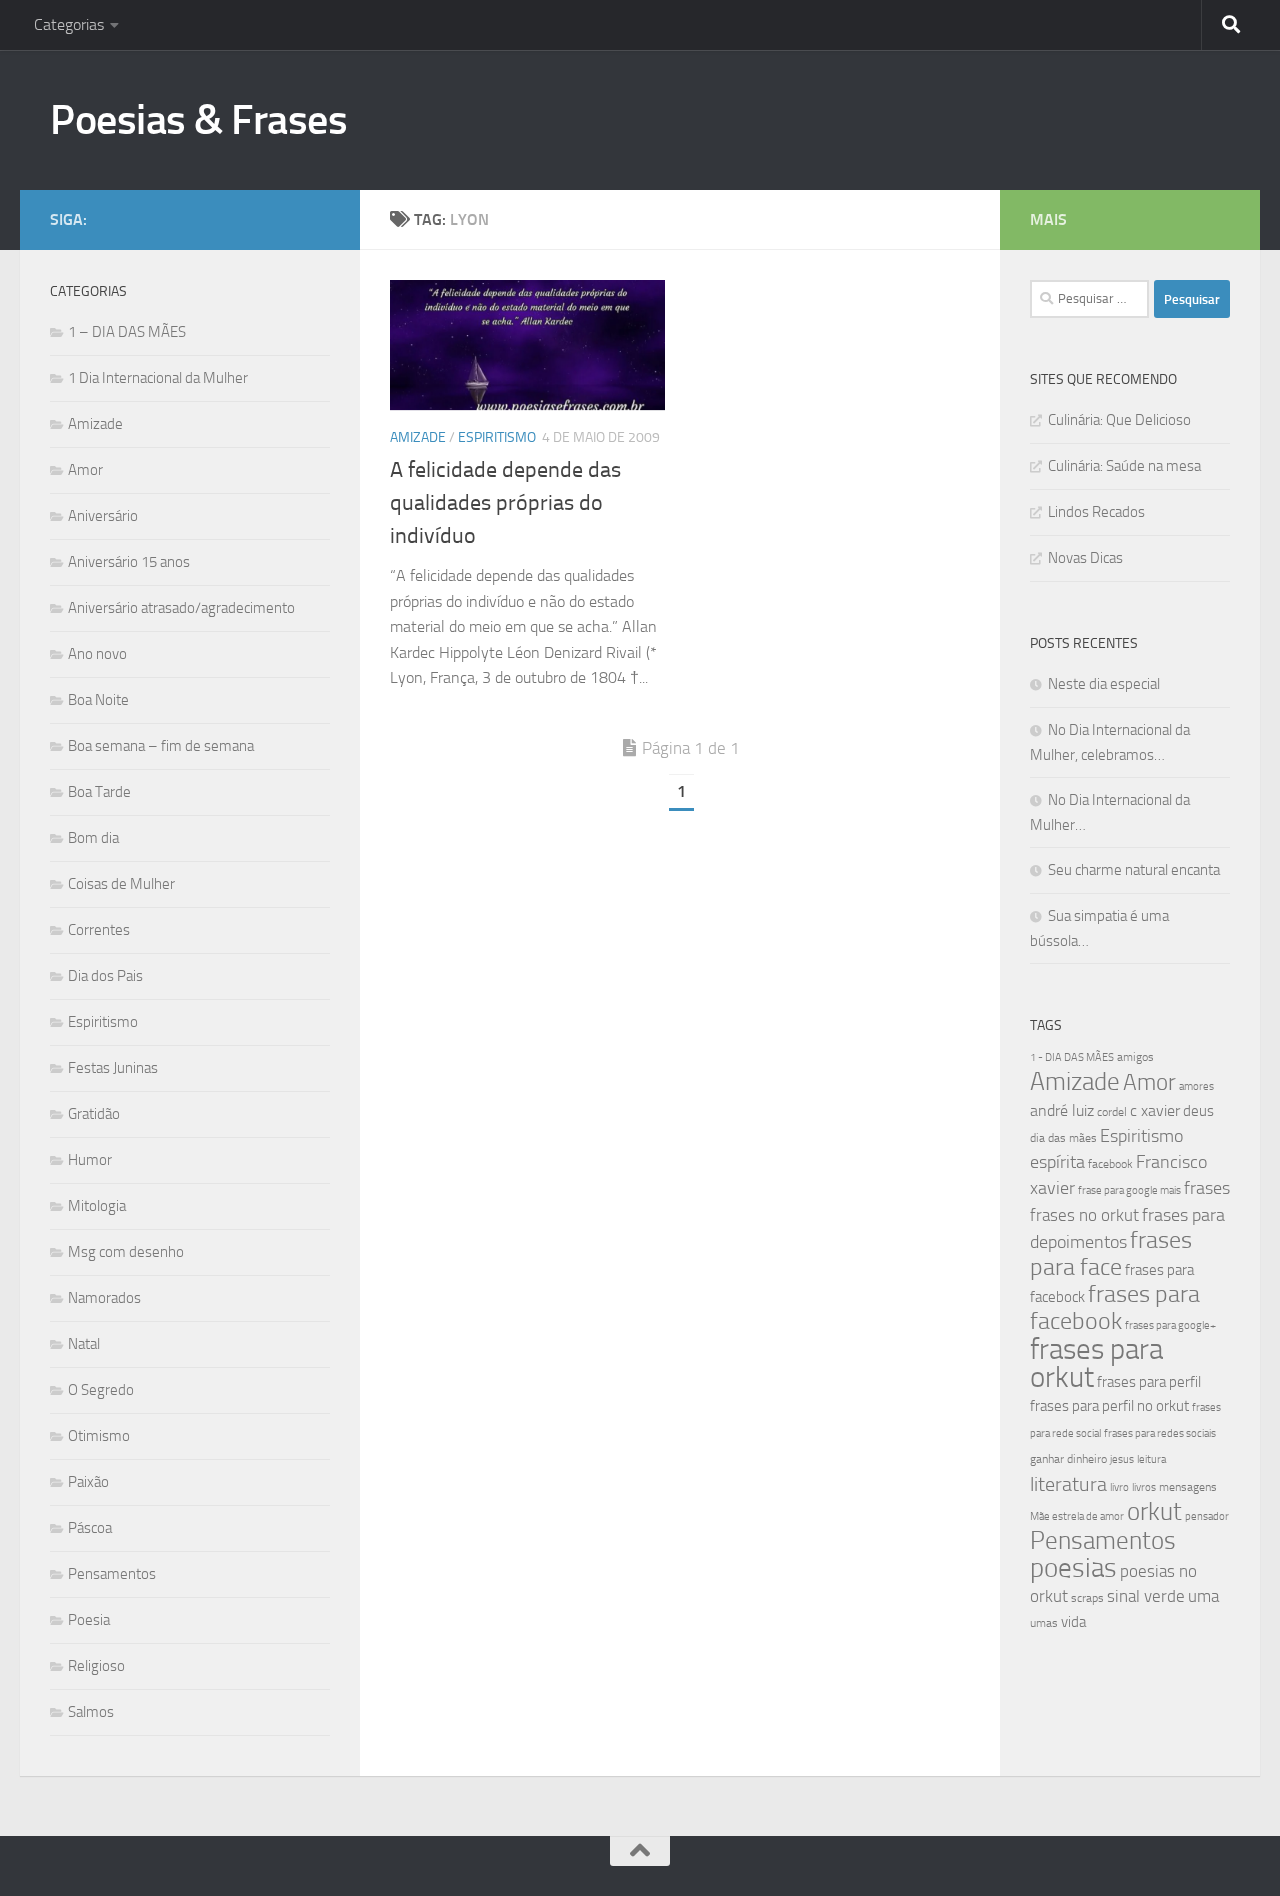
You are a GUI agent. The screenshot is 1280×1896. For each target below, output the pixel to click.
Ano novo (97, 654)
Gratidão (94, 1114)
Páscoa (90, 1528)
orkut (1154, 1511)
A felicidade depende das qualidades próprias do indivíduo (505, 503)
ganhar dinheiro (1068, 1458)
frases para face (1111, 1253)
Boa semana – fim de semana (161, 746)
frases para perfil (1149, 1382)
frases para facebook (1115, 1307)
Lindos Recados (1096, 512)
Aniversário (103, 516)
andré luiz (1062, 1110)
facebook (1110, 1164)
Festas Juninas (113, 1068)
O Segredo (101, 1390)
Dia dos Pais (105, 976)
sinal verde (1146, 1596)
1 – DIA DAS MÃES (127, 332)
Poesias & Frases (198, 120)
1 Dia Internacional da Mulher (158, 378)
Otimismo (99, 1436)
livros (1144, 1487)
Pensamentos (112, 1574)
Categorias (69, 24)
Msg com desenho (126, 1252)
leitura (1151, 1459)
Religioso (96, 1666)
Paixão (88, 1482)
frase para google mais (1129, 1190)
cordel (1112, 1112)
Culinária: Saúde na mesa (1124, 466)
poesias (1073, 1568)
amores (1196, 1086)
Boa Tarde (99, 792)
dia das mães (1063, 1138)
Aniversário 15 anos (129, 562)
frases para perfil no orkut (1109, 1406)
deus (1198, 1111)
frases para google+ (1170, 1325)
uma (1203, 1596)
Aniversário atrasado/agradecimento (181, 608)
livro (1119, 1487)
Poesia (89, 1620)
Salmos (91, 1712)
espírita (1057, 1162)
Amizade (418, 437)
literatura (1068, 1484)
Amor (85, 470)
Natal (84, 1344)
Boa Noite (98, 700)
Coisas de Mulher (121, 884)
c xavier (1155, 1110)
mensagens (1188, 1487)
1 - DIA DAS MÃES (1072, 1057)
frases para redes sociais (1160, 1433)
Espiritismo (497, 437)
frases (1207, 1188)
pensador (1207, 1516)
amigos (1135, 1057)
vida (1073, 1622)
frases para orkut (1096, 1363)
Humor (90, 1160)
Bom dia (93, 838)
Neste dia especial (1104, 684)
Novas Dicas (1085, 558)
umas (1044, 1623)
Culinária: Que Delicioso (1119, 420)
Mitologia (97, 1206)
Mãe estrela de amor (1077, 1516)
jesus (1122, 1459)
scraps (1087, 1598)
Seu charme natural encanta (1134, 870)
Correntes (99, 930)
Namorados (104, 1298)
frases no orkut (1084, 1215)
